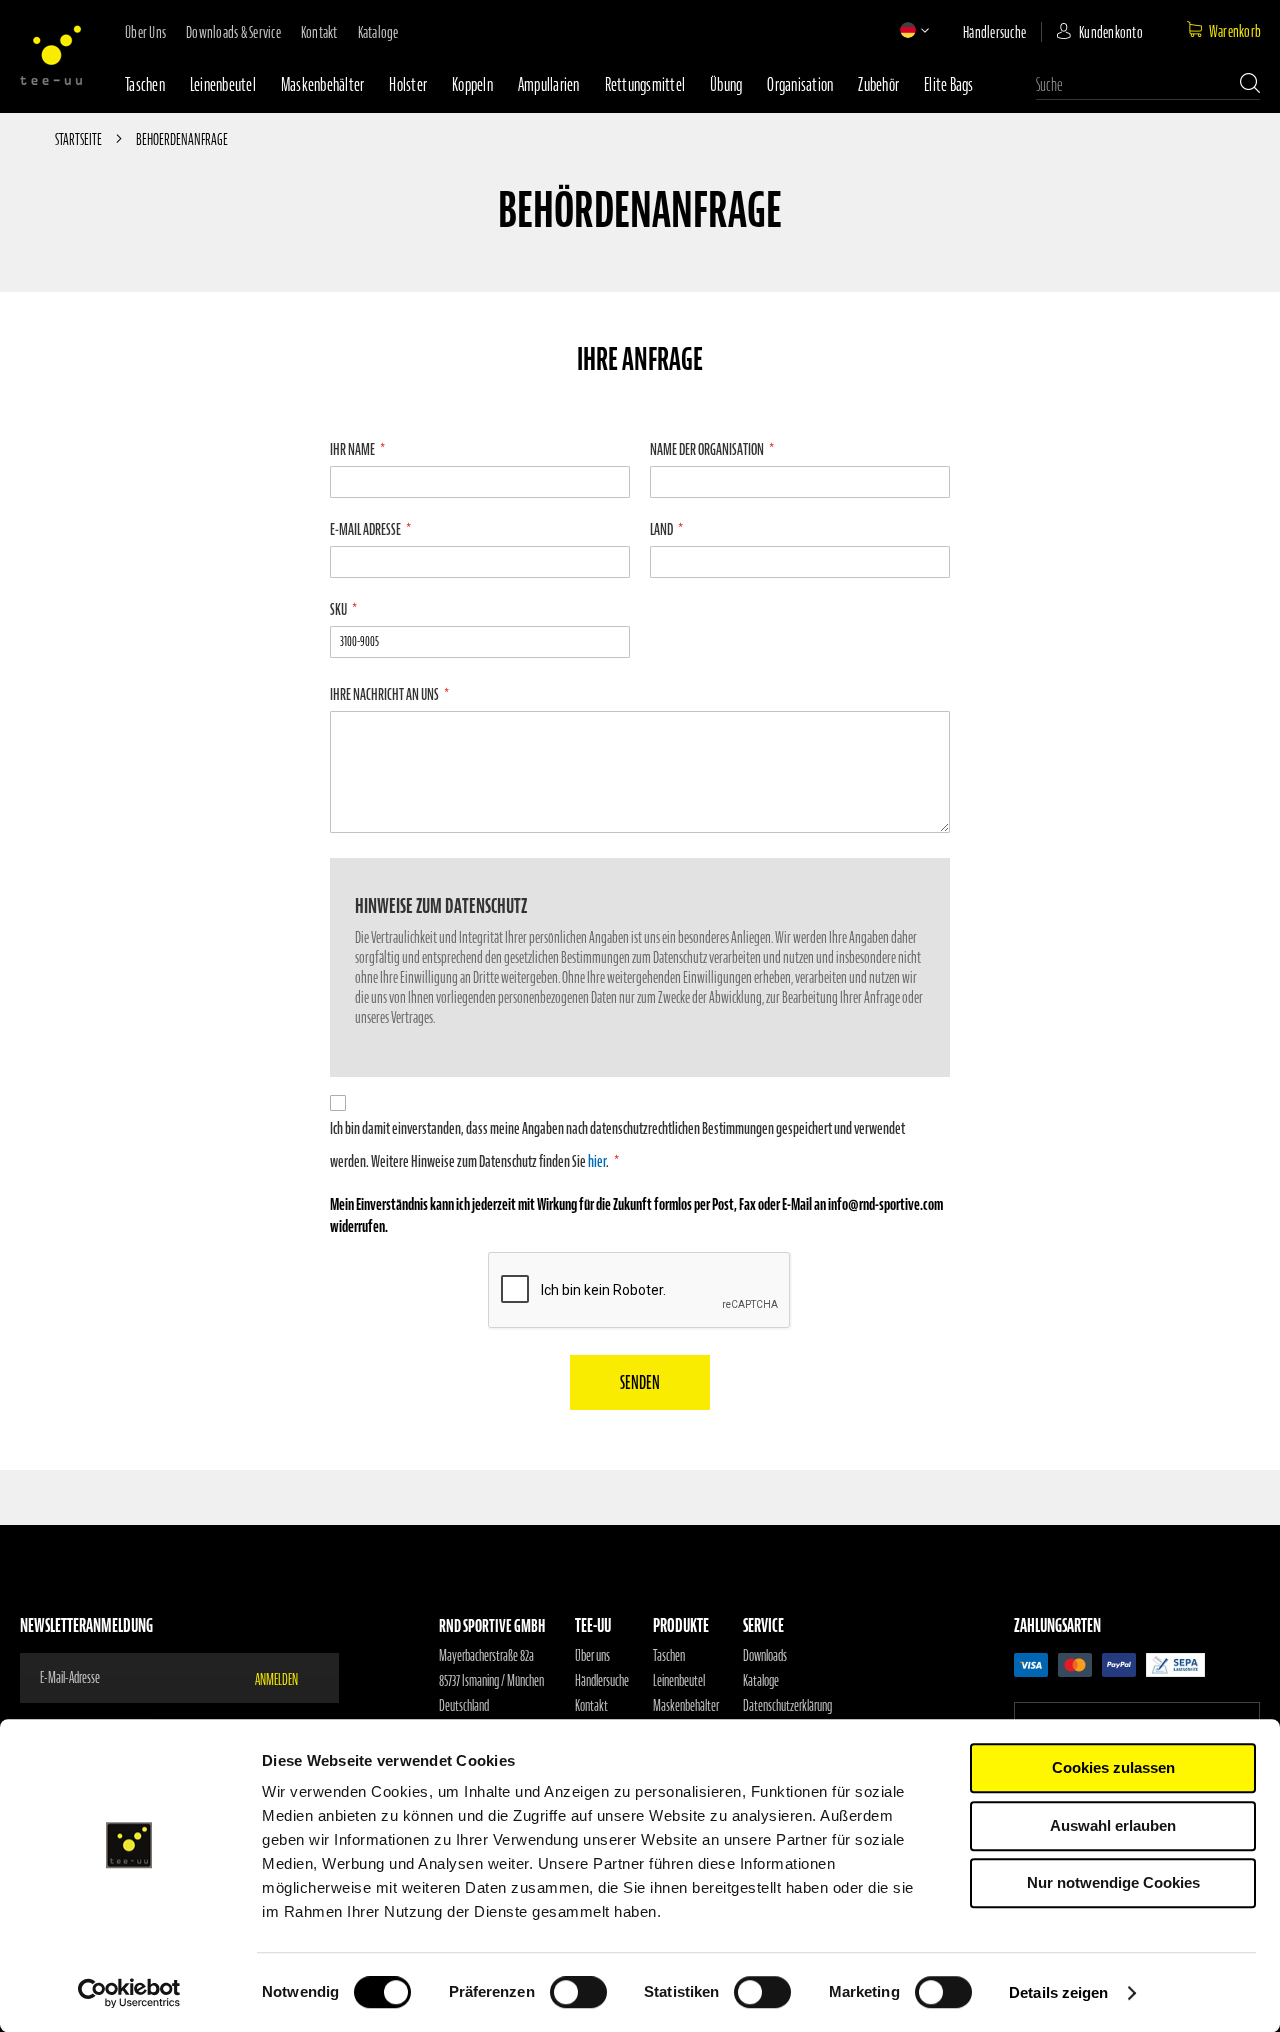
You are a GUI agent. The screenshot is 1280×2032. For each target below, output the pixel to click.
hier (597, 1161)
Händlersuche (994, 32)
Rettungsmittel (645, 84)
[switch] (578, 1994)
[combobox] (1148, 85)
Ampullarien (549, 84)
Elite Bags (949, 84)
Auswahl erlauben (1113, 1825)
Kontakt (319, 32)
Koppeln (472, 84)
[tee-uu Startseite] (51, 55)
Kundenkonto (1111, 32)
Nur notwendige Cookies (1113, 1882)
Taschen (145, 84)
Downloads (765, 1656)
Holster (408, 84)
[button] (908, 30)
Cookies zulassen (1113, 1767)
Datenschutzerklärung (787, 1706)
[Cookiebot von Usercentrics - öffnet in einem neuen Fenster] (129, 1993)
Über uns (145, 32)
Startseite (79, 139)
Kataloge (378, 32)
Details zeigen (1058, 1992)
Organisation (800, 84)
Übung (726, 84)
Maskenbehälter (323, 84)
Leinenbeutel (223, 84)
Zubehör (878, 84)
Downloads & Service (233, 32)
